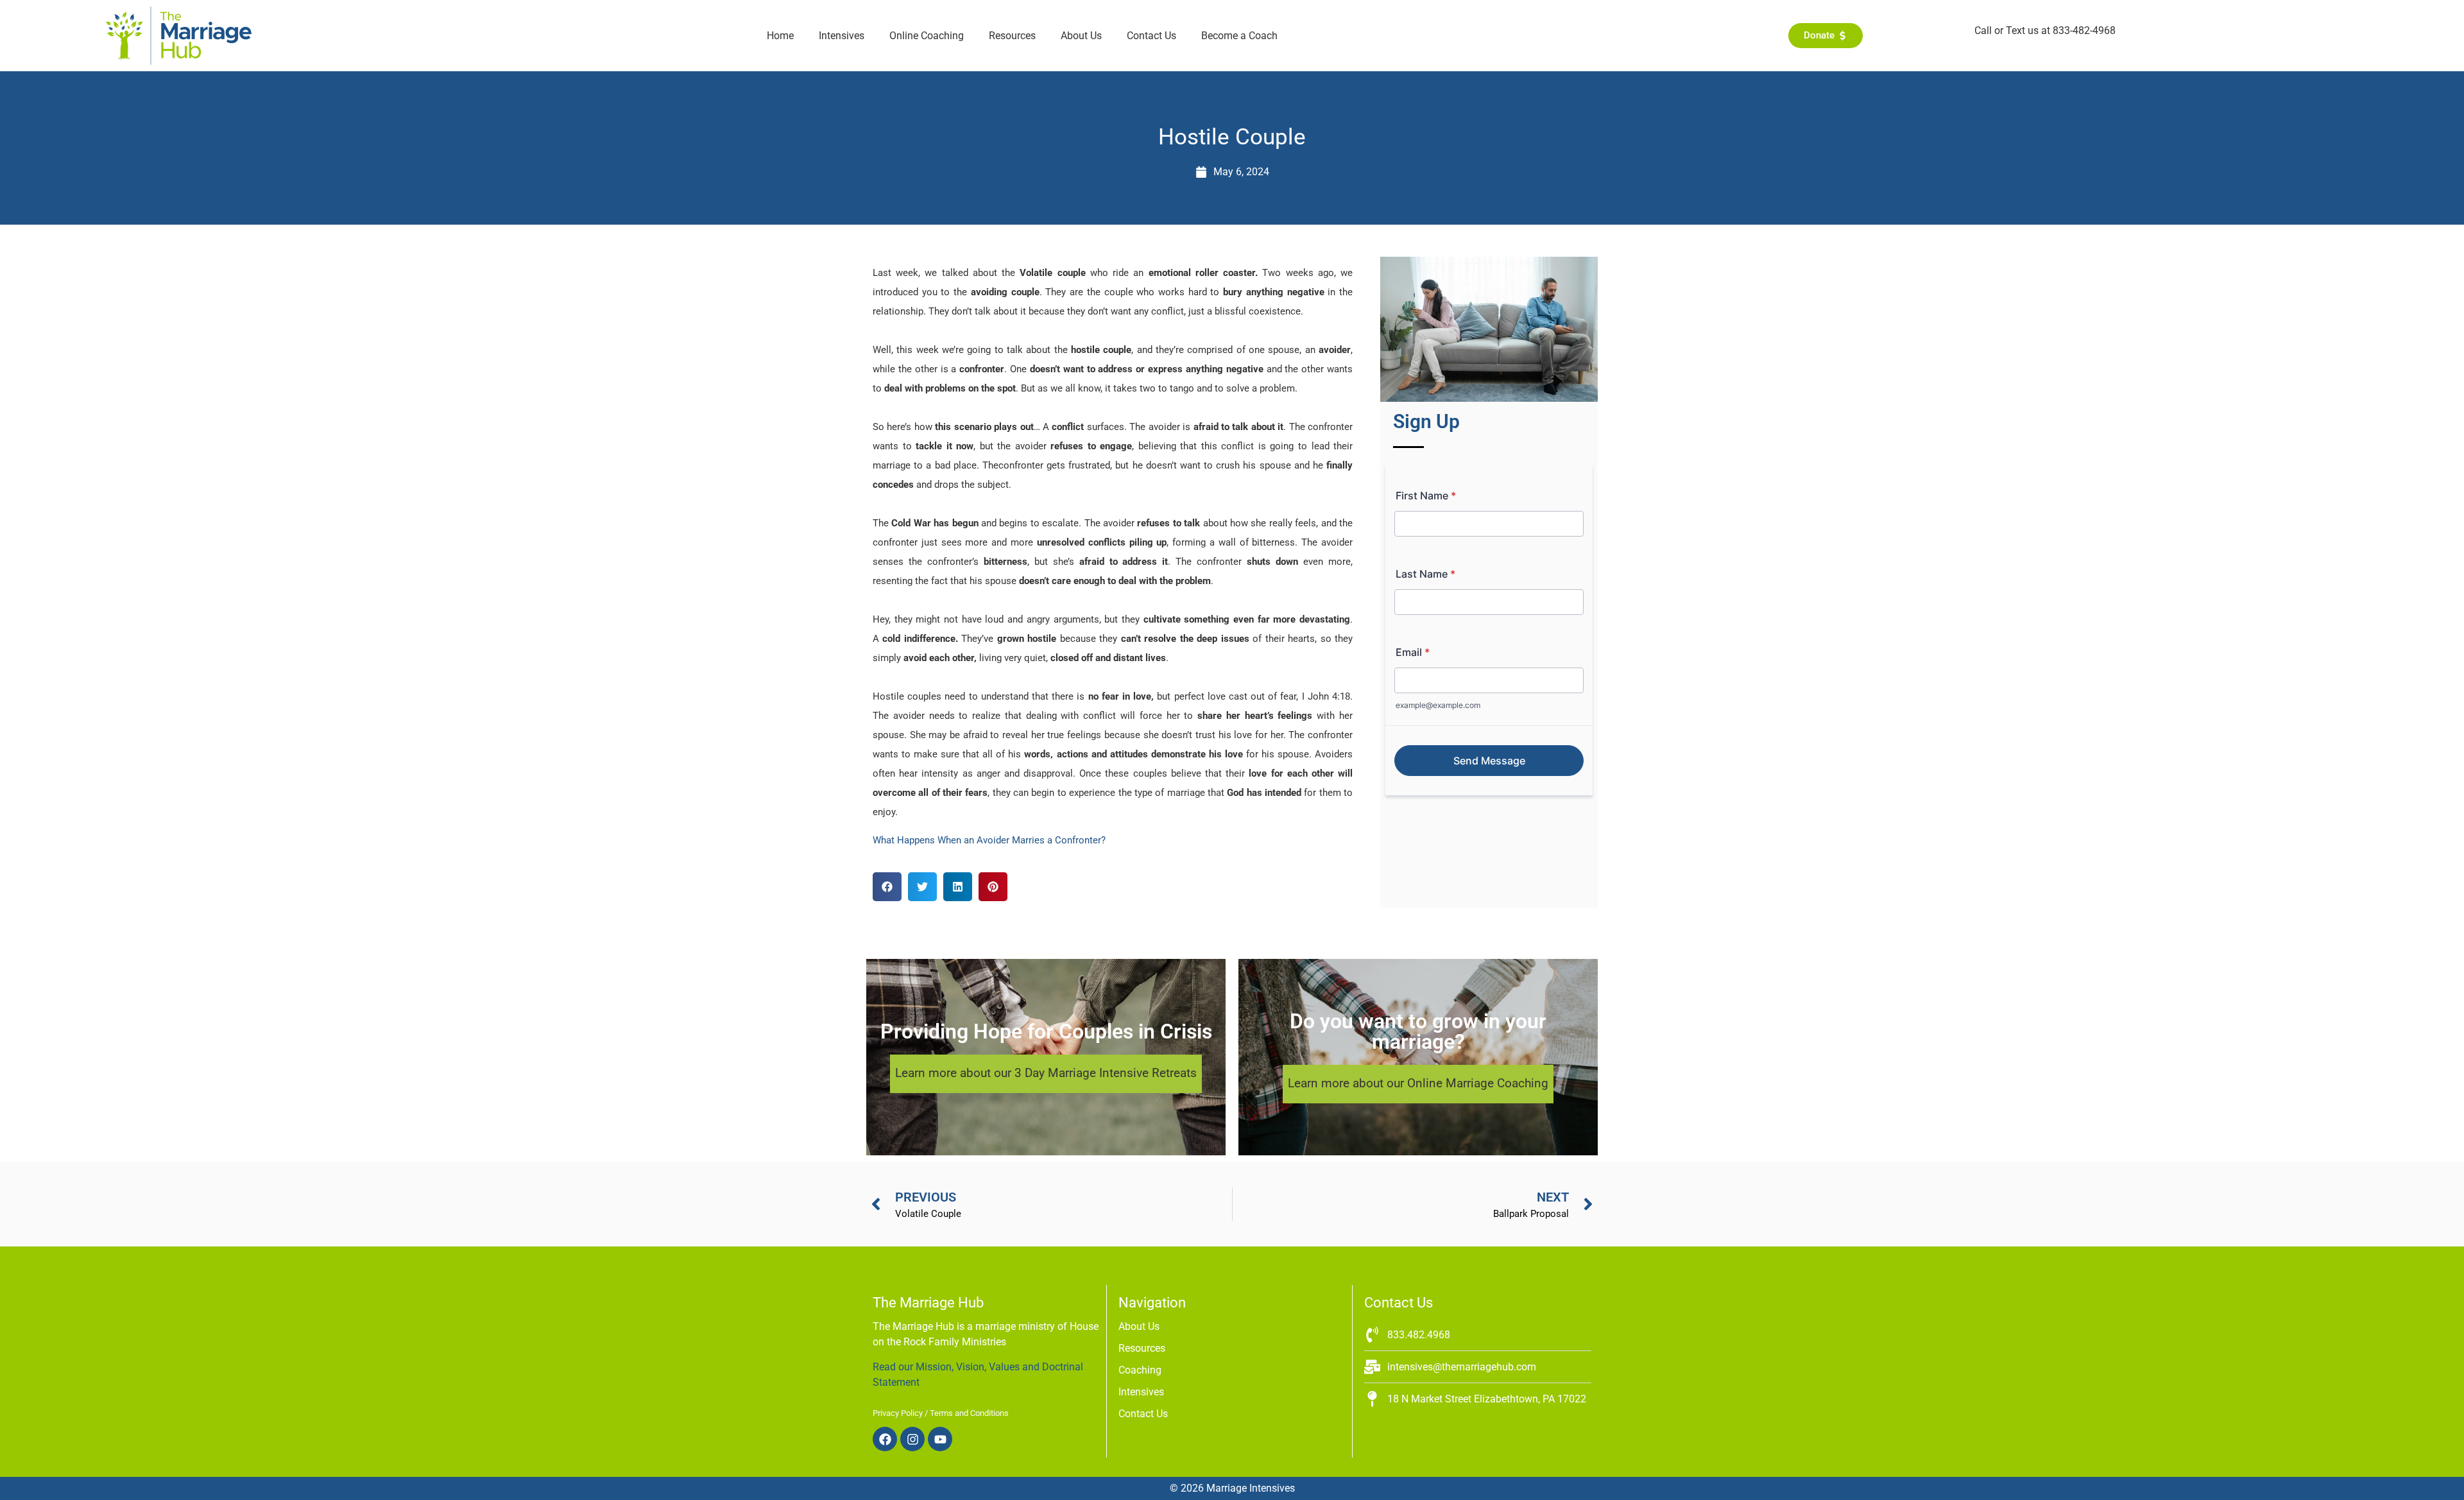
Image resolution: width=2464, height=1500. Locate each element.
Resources (1012, 36)
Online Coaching (927, 36)
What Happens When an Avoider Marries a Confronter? (989, 840)
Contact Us (1151, 36)
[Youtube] (940, 1439)
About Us (1081, 36)
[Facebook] (885, 1439)
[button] (887, 887)
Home (780, 36)
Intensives (842, 36)
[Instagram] (912, 1439)
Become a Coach (1239, 36)
